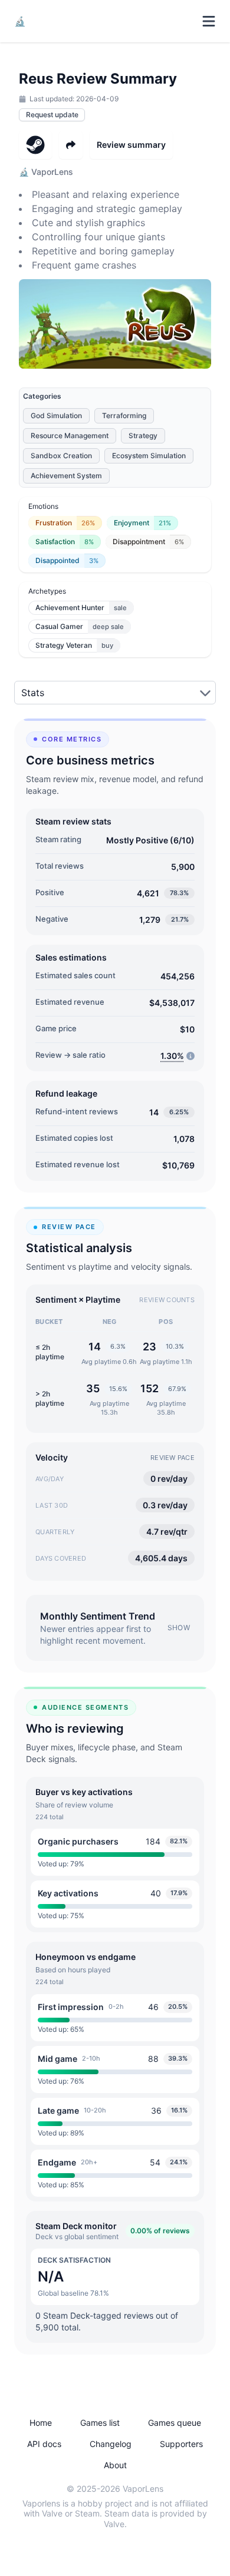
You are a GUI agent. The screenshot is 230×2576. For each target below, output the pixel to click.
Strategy (143, 436)
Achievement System (66, 476)
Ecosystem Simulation (149, 456)
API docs (44, 2444)
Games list (100, 2423)
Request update (52, 115)
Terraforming (124, 415)
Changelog (111, 2444)
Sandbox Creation (61, 456)
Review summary (131, 145)
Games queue (175, 2423)
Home (41, 2423)
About (115, 2465)
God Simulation (56, 415)
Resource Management (70, 436)
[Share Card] (71, 145)
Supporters (181, 2444)
